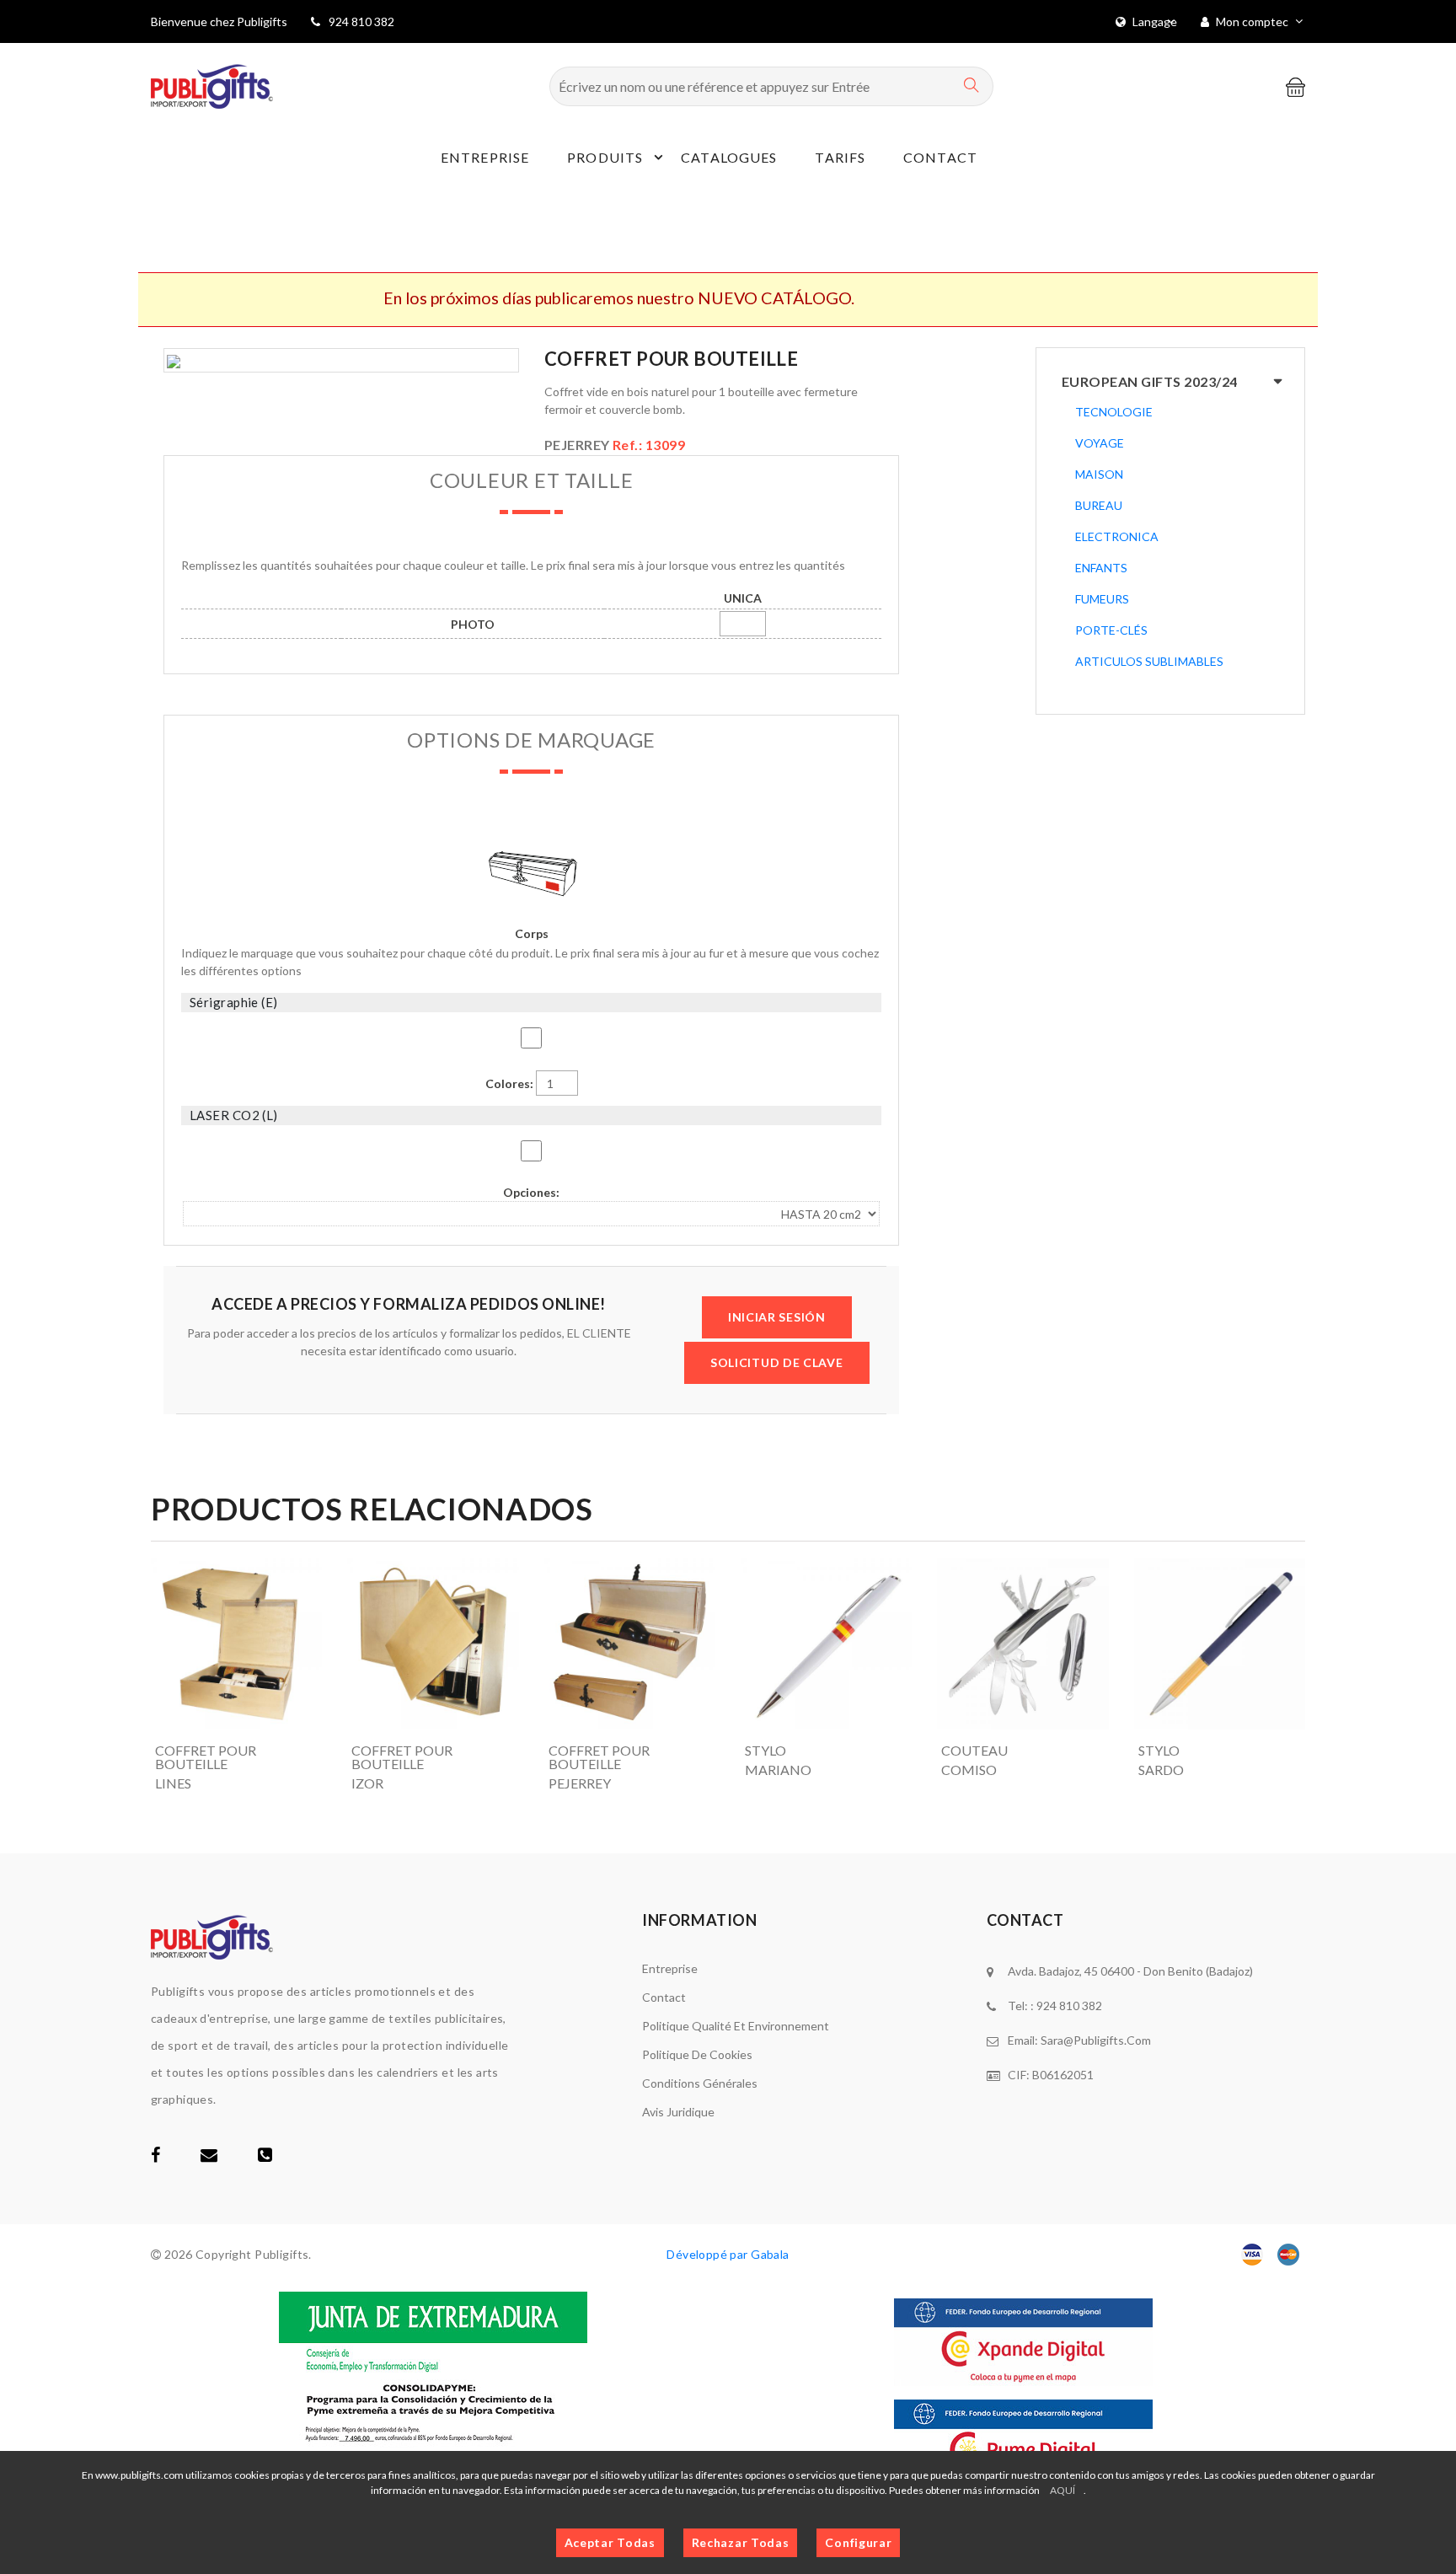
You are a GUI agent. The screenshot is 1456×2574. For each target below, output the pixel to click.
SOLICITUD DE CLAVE (777, 1362)
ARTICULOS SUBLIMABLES (1149, 661)
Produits (605, 157)
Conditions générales (700, 2083)
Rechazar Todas (741, 2542)
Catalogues (729, 157)
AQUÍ (1063, 2490)
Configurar (858, 2542)
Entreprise (485, 157)
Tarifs (840, 157)
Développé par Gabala (728, 2254)
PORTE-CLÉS (1111, 630)
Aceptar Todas (610, 2542)
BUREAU (1099, 505)
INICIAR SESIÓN (777, 1317)
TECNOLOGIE (1114, 412)
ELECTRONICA (1117, 536)
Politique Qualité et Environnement (736, 2026)
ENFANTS (1101, 568)
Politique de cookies (697, 2054)
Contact (940, 157)
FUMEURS (1102, 599)
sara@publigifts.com (1096, 2040)
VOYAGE (1100, 443)
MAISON (1099, 474)
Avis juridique (678, 2112)
